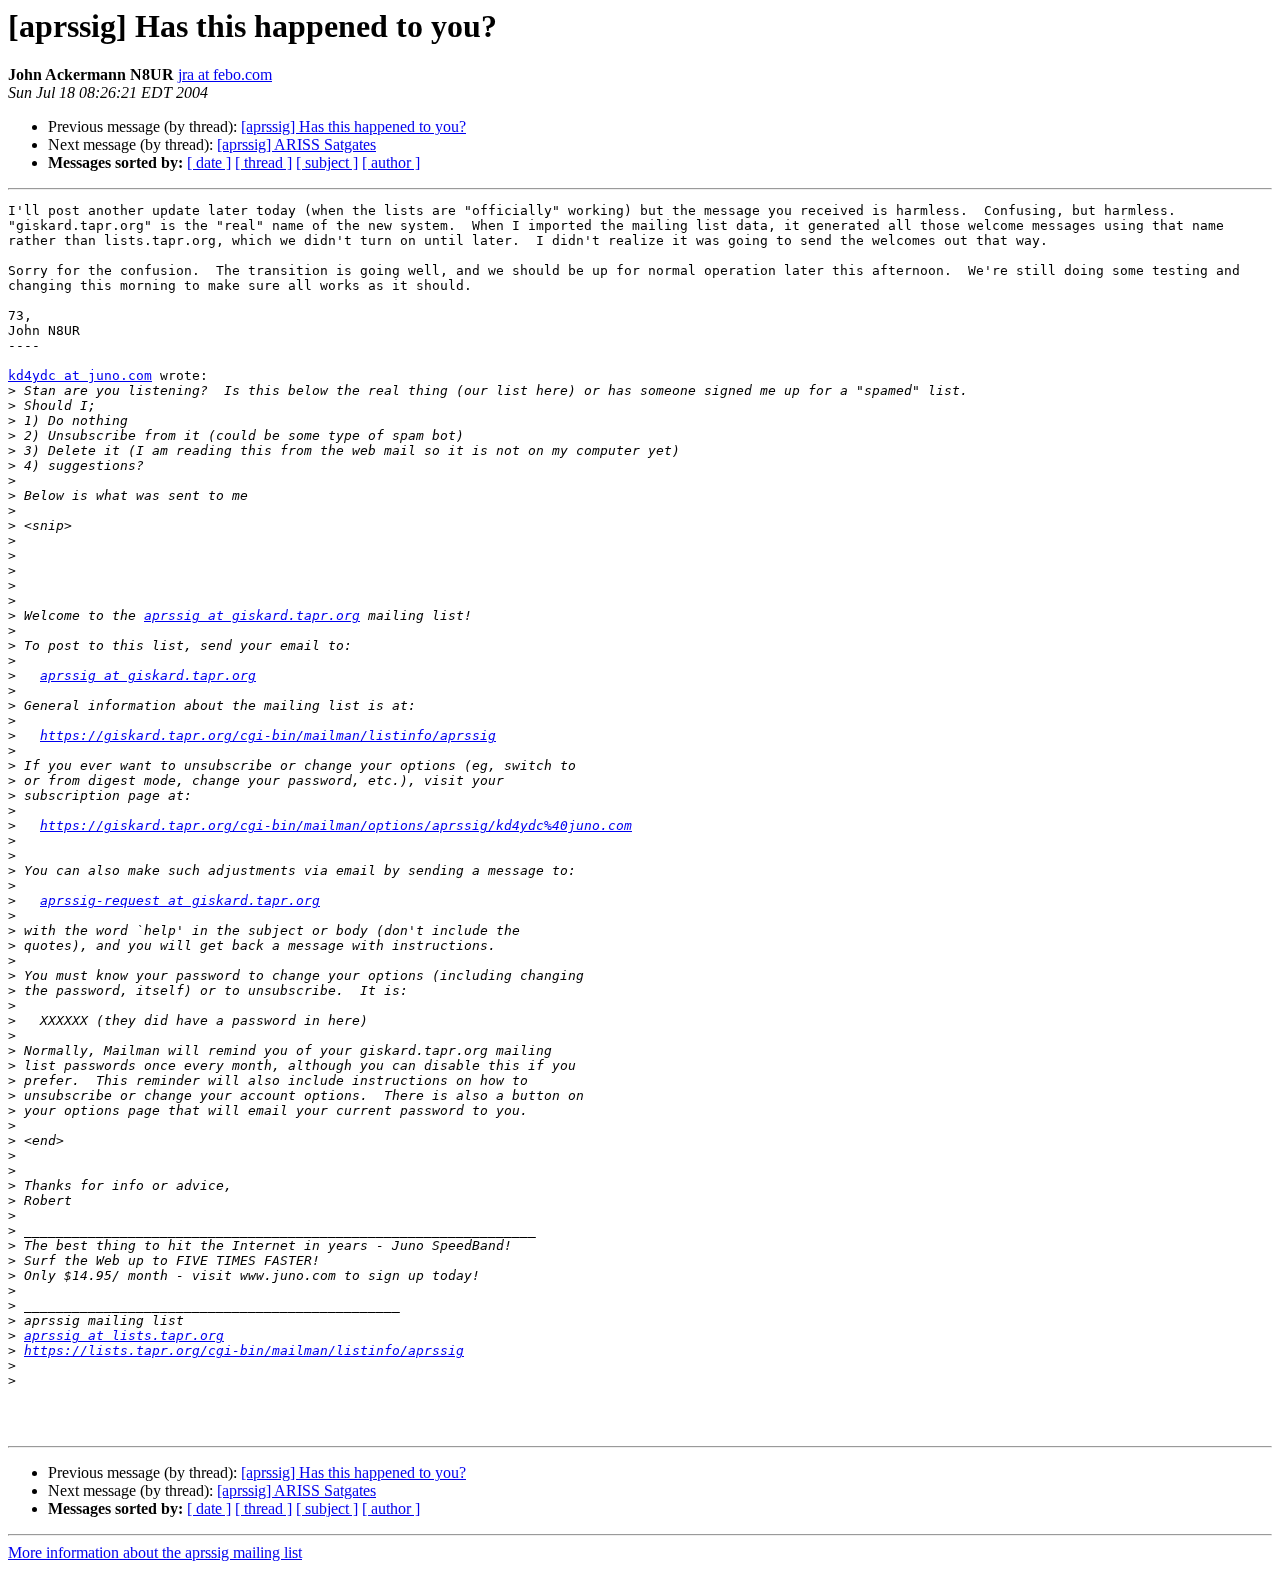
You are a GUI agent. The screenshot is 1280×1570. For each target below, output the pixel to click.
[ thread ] (263, 162)
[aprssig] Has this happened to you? (353, 126)
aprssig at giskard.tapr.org (252, 615)
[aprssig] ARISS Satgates (296, 144)
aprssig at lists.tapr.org (124, 1335)
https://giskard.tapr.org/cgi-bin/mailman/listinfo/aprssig (268, 735)
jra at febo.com (225, 74)
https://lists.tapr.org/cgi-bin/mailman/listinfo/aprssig (244, 1350)
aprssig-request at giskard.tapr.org (180, 900)
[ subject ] (327, 162)
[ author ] (391, 162)
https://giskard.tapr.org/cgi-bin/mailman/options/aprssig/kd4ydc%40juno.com (336, 825)
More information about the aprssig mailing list (155, 1552)
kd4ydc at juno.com (80, 375)
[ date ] (209, 162)
